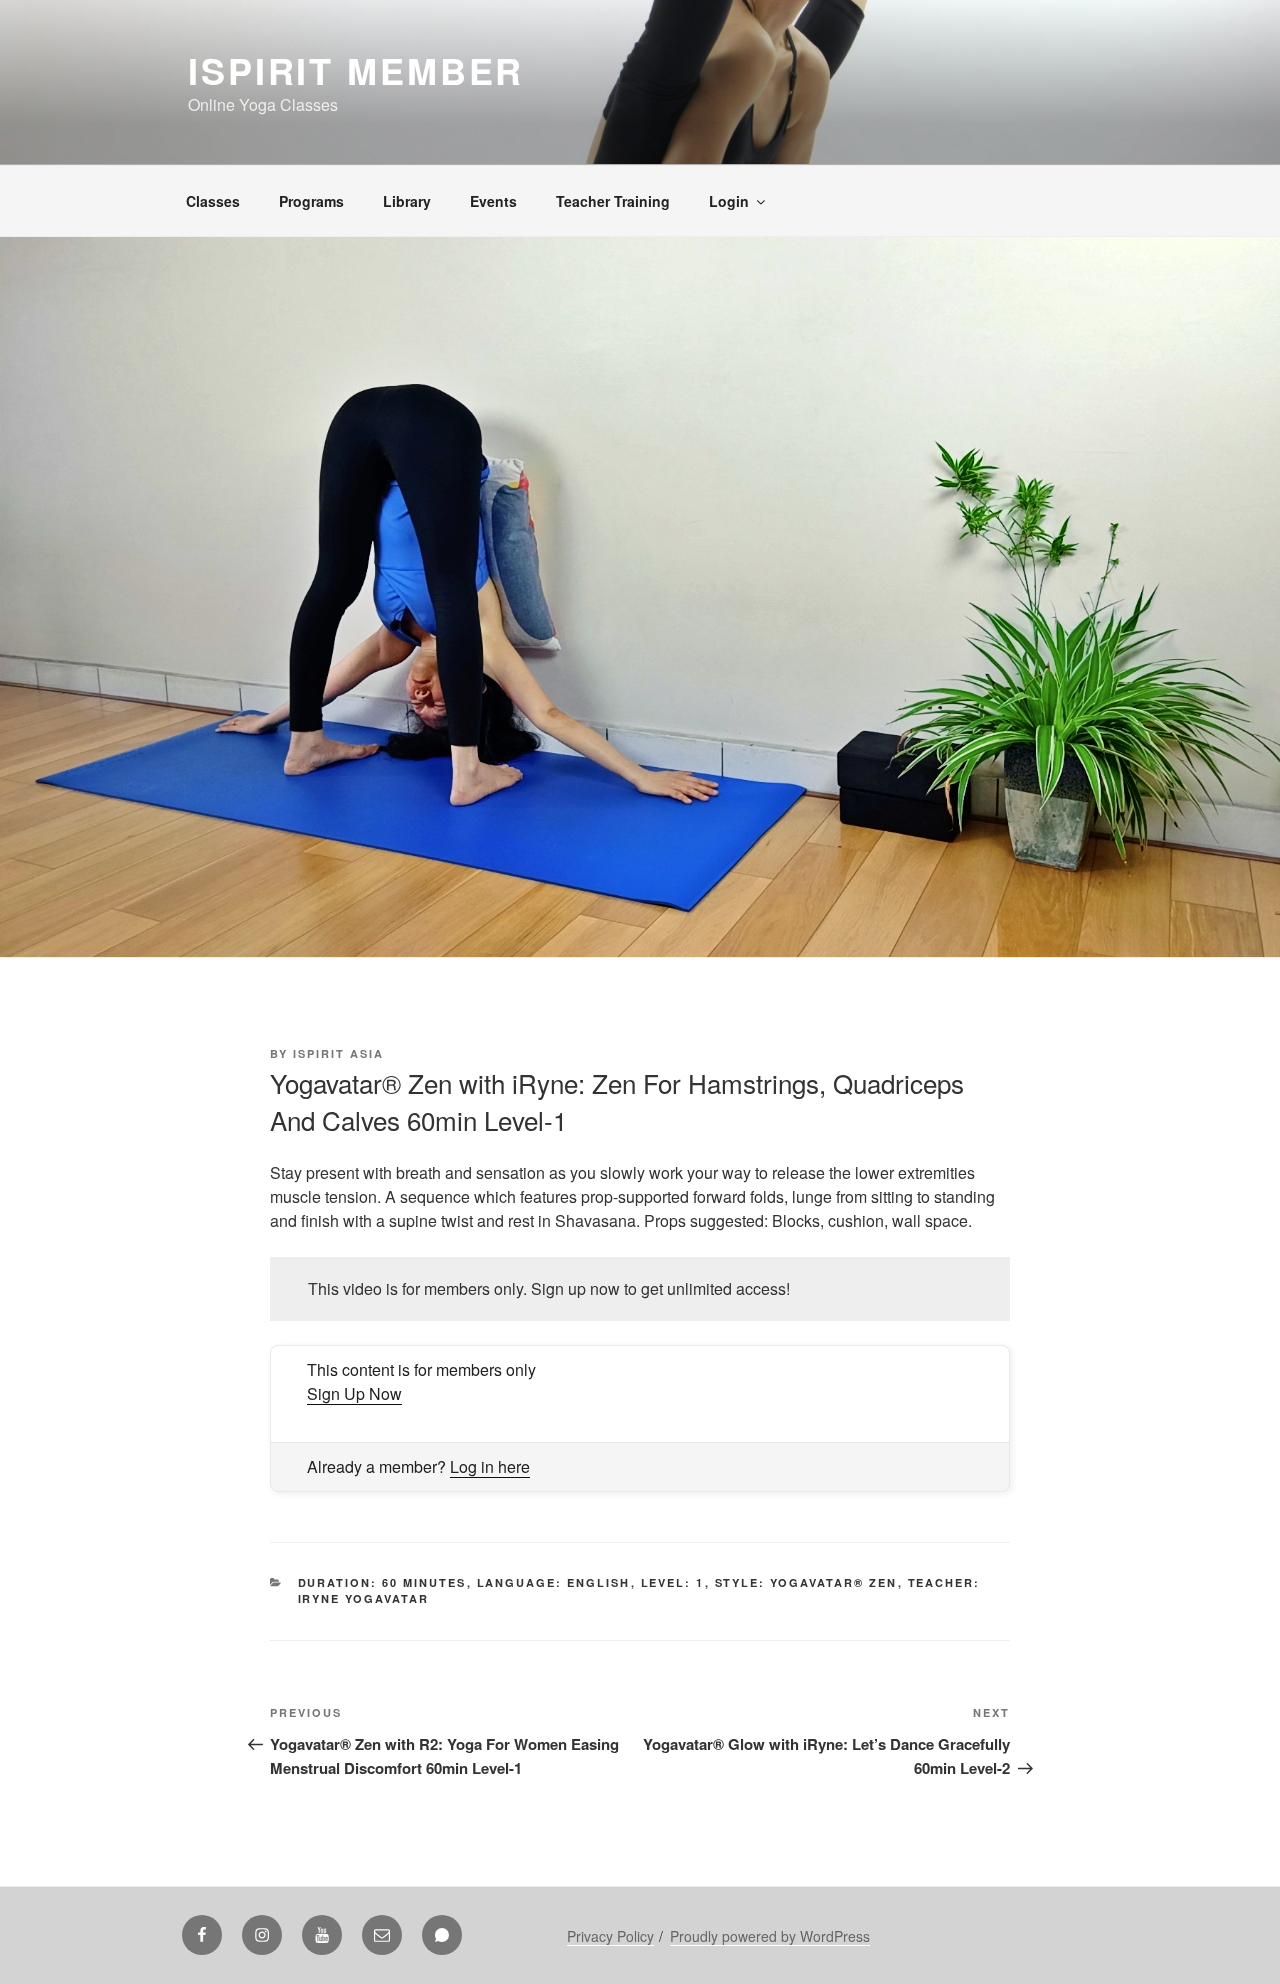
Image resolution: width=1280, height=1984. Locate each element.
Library (407, 201)
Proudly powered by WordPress (770, 1936)
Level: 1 (673, 1582)
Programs (311, 201)
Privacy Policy (610, 1936)
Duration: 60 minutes (382, 1582)
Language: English (554, 1582)
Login (729, 201)
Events (493, 201)
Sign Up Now (354, 1393)
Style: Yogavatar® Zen (806, 1582)
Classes (213, 201)
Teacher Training (613, 201)
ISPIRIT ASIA (338, 1053)
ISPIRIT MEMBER (356, 70)
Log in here (490, 1466)
